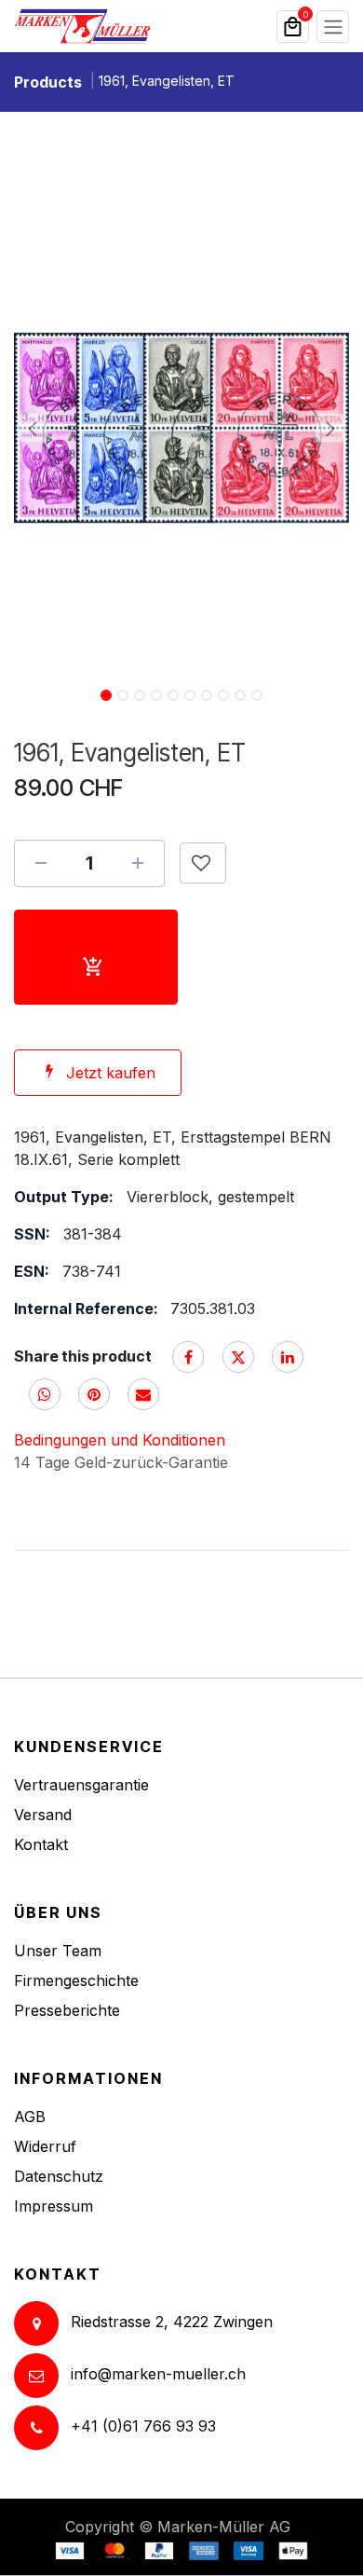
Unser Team (58, 1951)
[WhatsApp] (45, 1394)
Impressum (54, 2206)
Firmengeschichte (76, 1980)
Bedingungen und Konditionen (120, 1440)
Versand (43, 1815)
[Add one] (138, 863)
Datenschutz (59, 2176)
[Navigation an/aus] (333, 27)
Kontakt (41, 1844)
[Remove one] (41, 863)
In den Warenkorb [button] (96, 957)
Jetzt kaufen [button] (111, 1073)
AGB (30, 2117)
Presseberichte (67, 2010)
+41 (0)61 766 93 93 (143, 2427)
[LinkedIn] (288, 1357)
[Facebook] (188, 1357)
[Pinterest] (94, 1394)
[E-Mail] (143, 1394)
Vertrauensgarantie (81, 1785)
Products (48, 82)
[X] (238, 1357)
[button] (33, 428)
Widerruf (45, 2146)
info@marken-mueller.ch (158, 2375)
